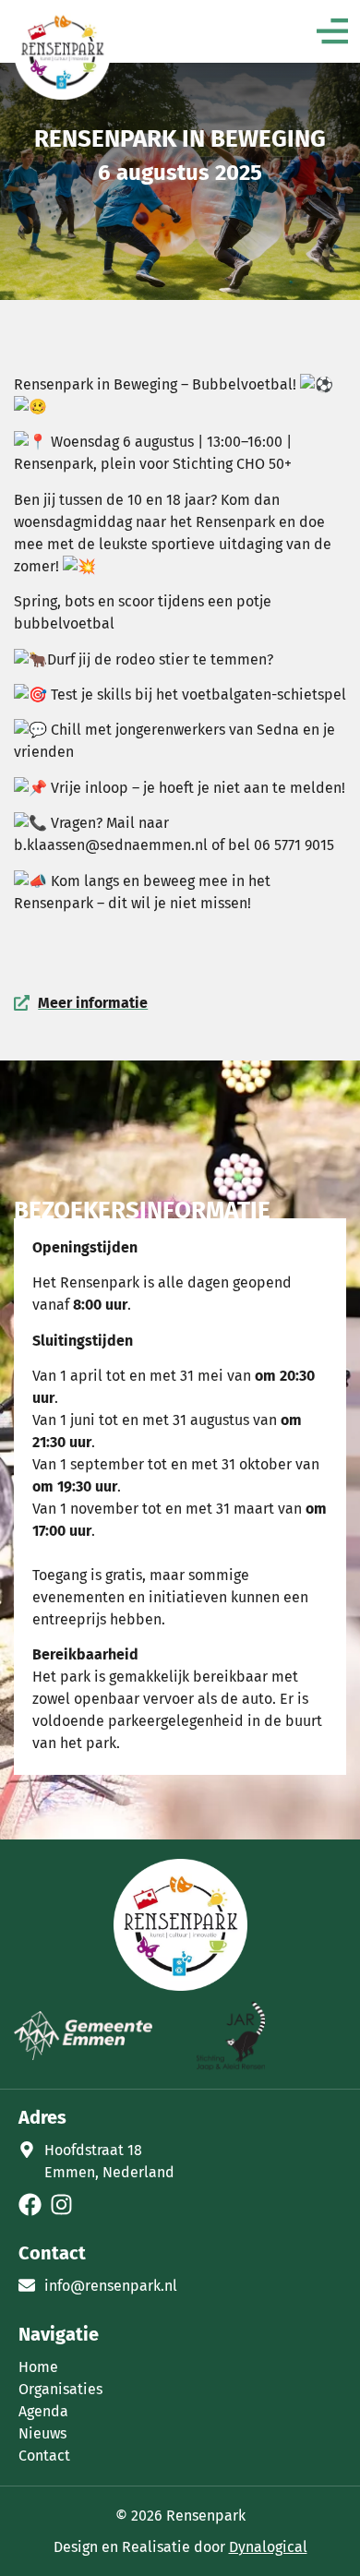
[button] (332, 34)
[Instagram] (61, 2205)
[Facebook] (30, 2205)
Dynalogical (268, 2547)
